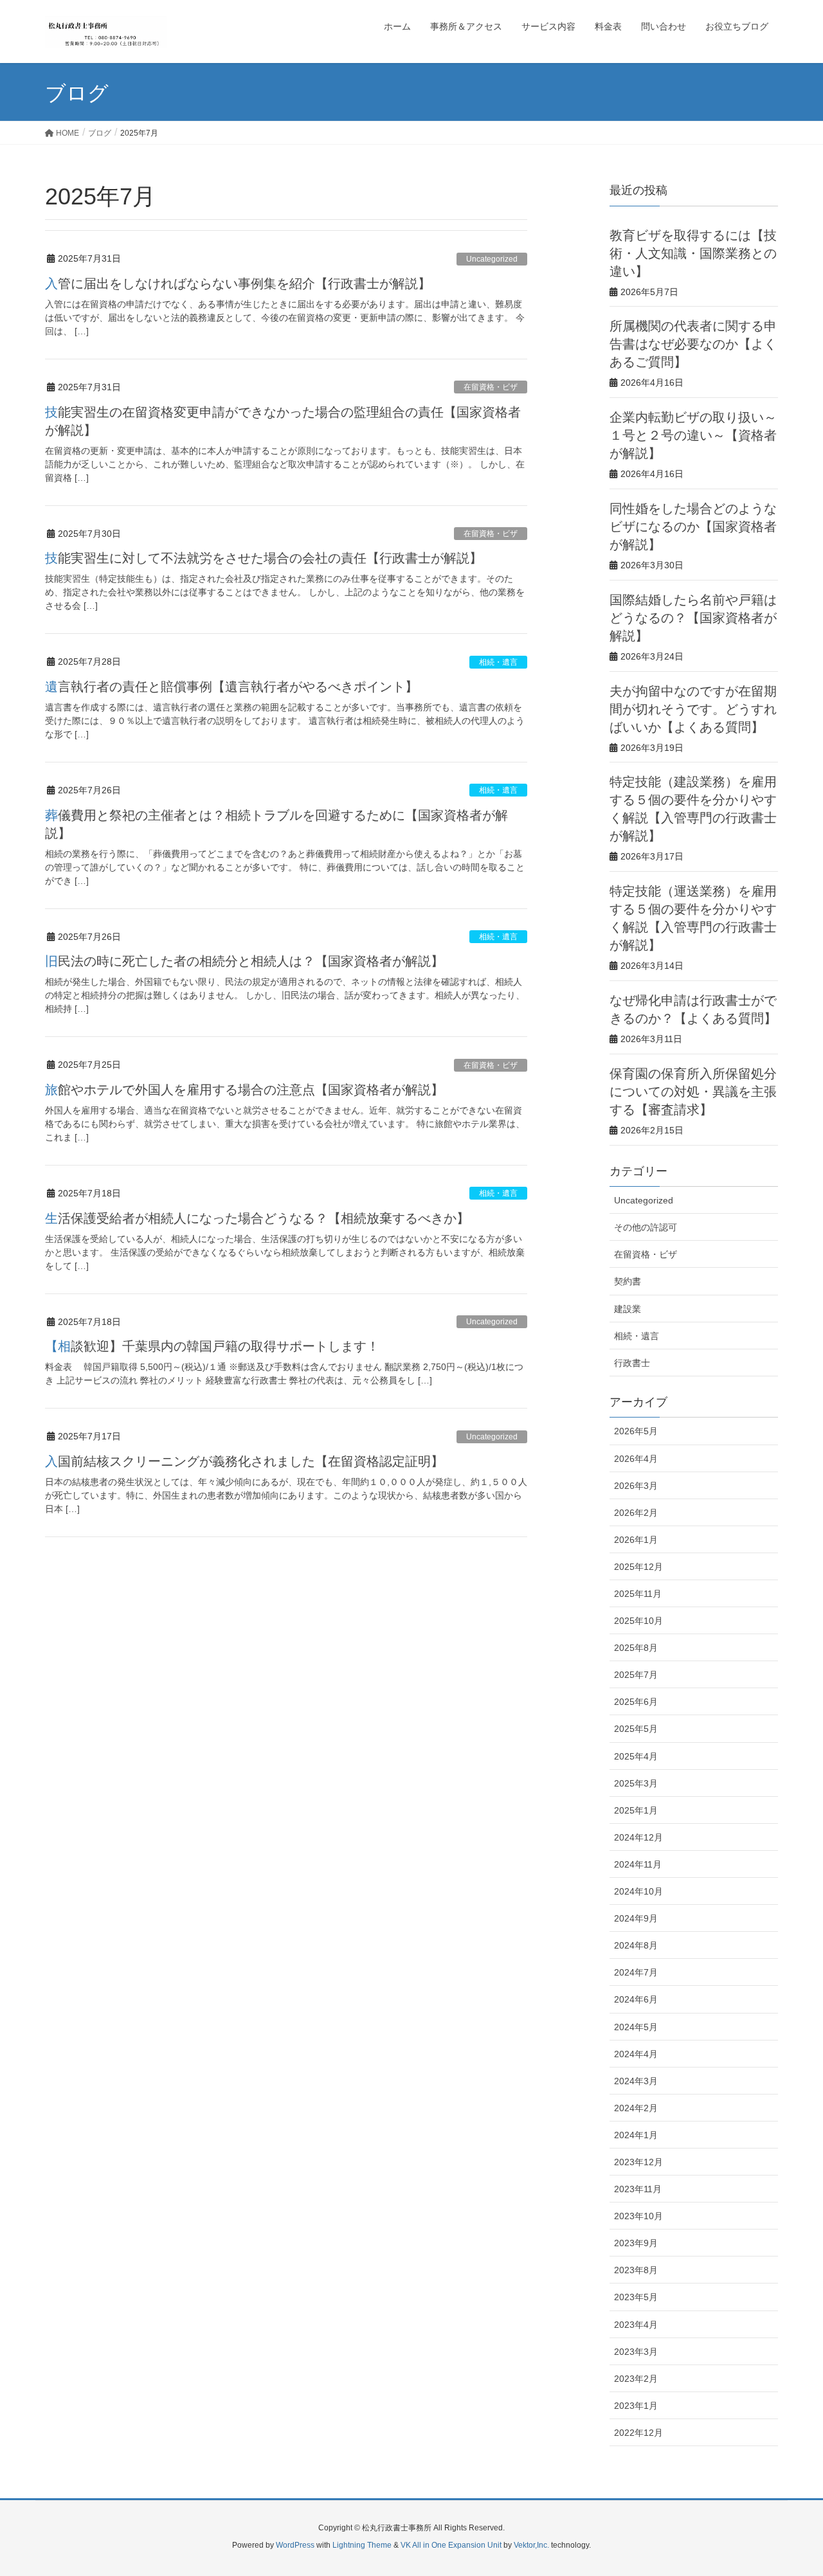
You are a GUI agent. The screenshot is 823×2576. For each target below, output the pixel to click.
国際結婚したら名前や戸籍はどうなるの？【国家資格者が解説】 (693, 618)
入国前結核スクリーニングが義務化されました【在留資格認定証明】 (244, 1461)
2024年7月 (636, 1972)
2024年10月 (638, 1891)
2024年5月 (636, 2027)
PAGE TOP (791, 2487)
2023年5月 (636, 2297)
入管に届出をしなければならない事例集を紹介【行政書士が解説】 (238, 284)
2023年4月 (636, 2325)
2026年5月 (636, 1431)
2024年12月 (638, 1837)
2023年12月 (638, 2162)
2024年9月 (636, 1918)
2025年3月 (636, 1783)
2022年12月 (638, 2433)
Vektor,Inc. (531, 2545)
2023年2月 (636, 2379)
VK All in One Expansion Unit (451, 2545)
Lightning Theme (362, 2545)
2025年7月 (636, 1675)
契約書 (628, 1281)
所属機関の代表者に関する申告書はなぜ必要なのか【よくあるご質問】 (693, 344)
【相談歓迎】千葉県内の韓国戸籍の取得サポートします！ (212, 1346)
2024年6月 (636, 1999)
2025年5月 (636, 1729)
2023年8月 (636, 2270)
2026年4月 (636, 1459)
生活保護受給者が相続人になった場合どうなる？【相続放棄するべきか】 (257, 1218)
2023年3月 (636, 2352)
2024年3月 (636, 2081)
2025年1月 (636, 1810)
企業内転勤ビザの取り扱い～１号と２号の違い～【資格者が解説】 (693, 435)
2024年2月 (636, 2108)
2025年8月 (636, 1648)
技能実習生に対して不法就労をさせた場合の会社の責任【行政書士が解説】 (264, 558)
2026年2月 (636, 1513)
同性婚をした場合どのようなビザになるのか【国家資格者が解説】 (693, 527)
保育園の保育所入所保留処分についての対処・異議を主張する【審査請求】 (693, 1092)
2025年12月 (638, 1567)
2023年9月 (636, 2243)
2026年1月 (636, 1540)
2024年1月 (636, 2135)
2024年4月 (636, 2054)
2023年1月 (636, 2406)
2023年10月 (638, 2216)
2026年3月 (636, 1486)
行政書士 (632, 1363)
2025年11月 (638, 1594)
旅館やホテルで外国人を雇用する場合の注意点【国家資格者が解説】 (244, 1090)
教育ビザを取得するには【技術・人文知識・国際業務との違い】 (693, 253)
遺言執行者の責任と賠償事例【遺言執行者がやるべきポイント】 (231, 687)
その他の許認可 (646, 1227)
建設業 (628, 1309)
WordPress (295, 2545)
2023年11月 (638, 2189)
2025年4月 (636, 1756)
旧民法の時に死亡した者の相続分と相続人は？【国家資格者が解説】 (244, 961)
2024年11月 (638, 1864)
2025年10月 (638, 1621)
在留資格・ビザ (491, 387)
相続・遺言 (498, 662)
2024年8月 (636, 1945)
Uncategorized (492, 259)
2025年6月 (636, 1702)
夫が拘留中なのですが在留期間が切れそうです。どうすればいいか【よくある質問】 (693, 709)
